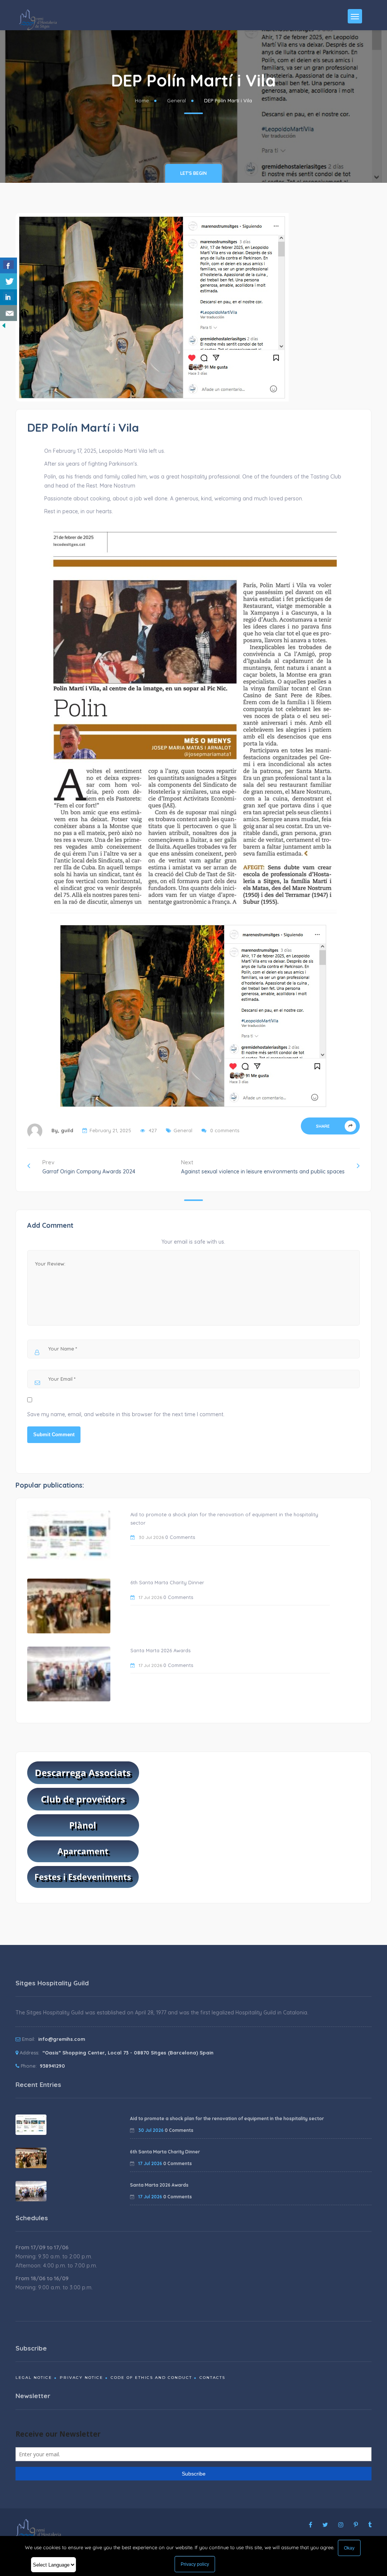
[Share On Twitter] (9, 281)
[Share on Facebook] (9, 265)
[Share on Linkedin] (9, 297)
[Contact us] (9, 313)
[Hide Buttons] (4, 325)
